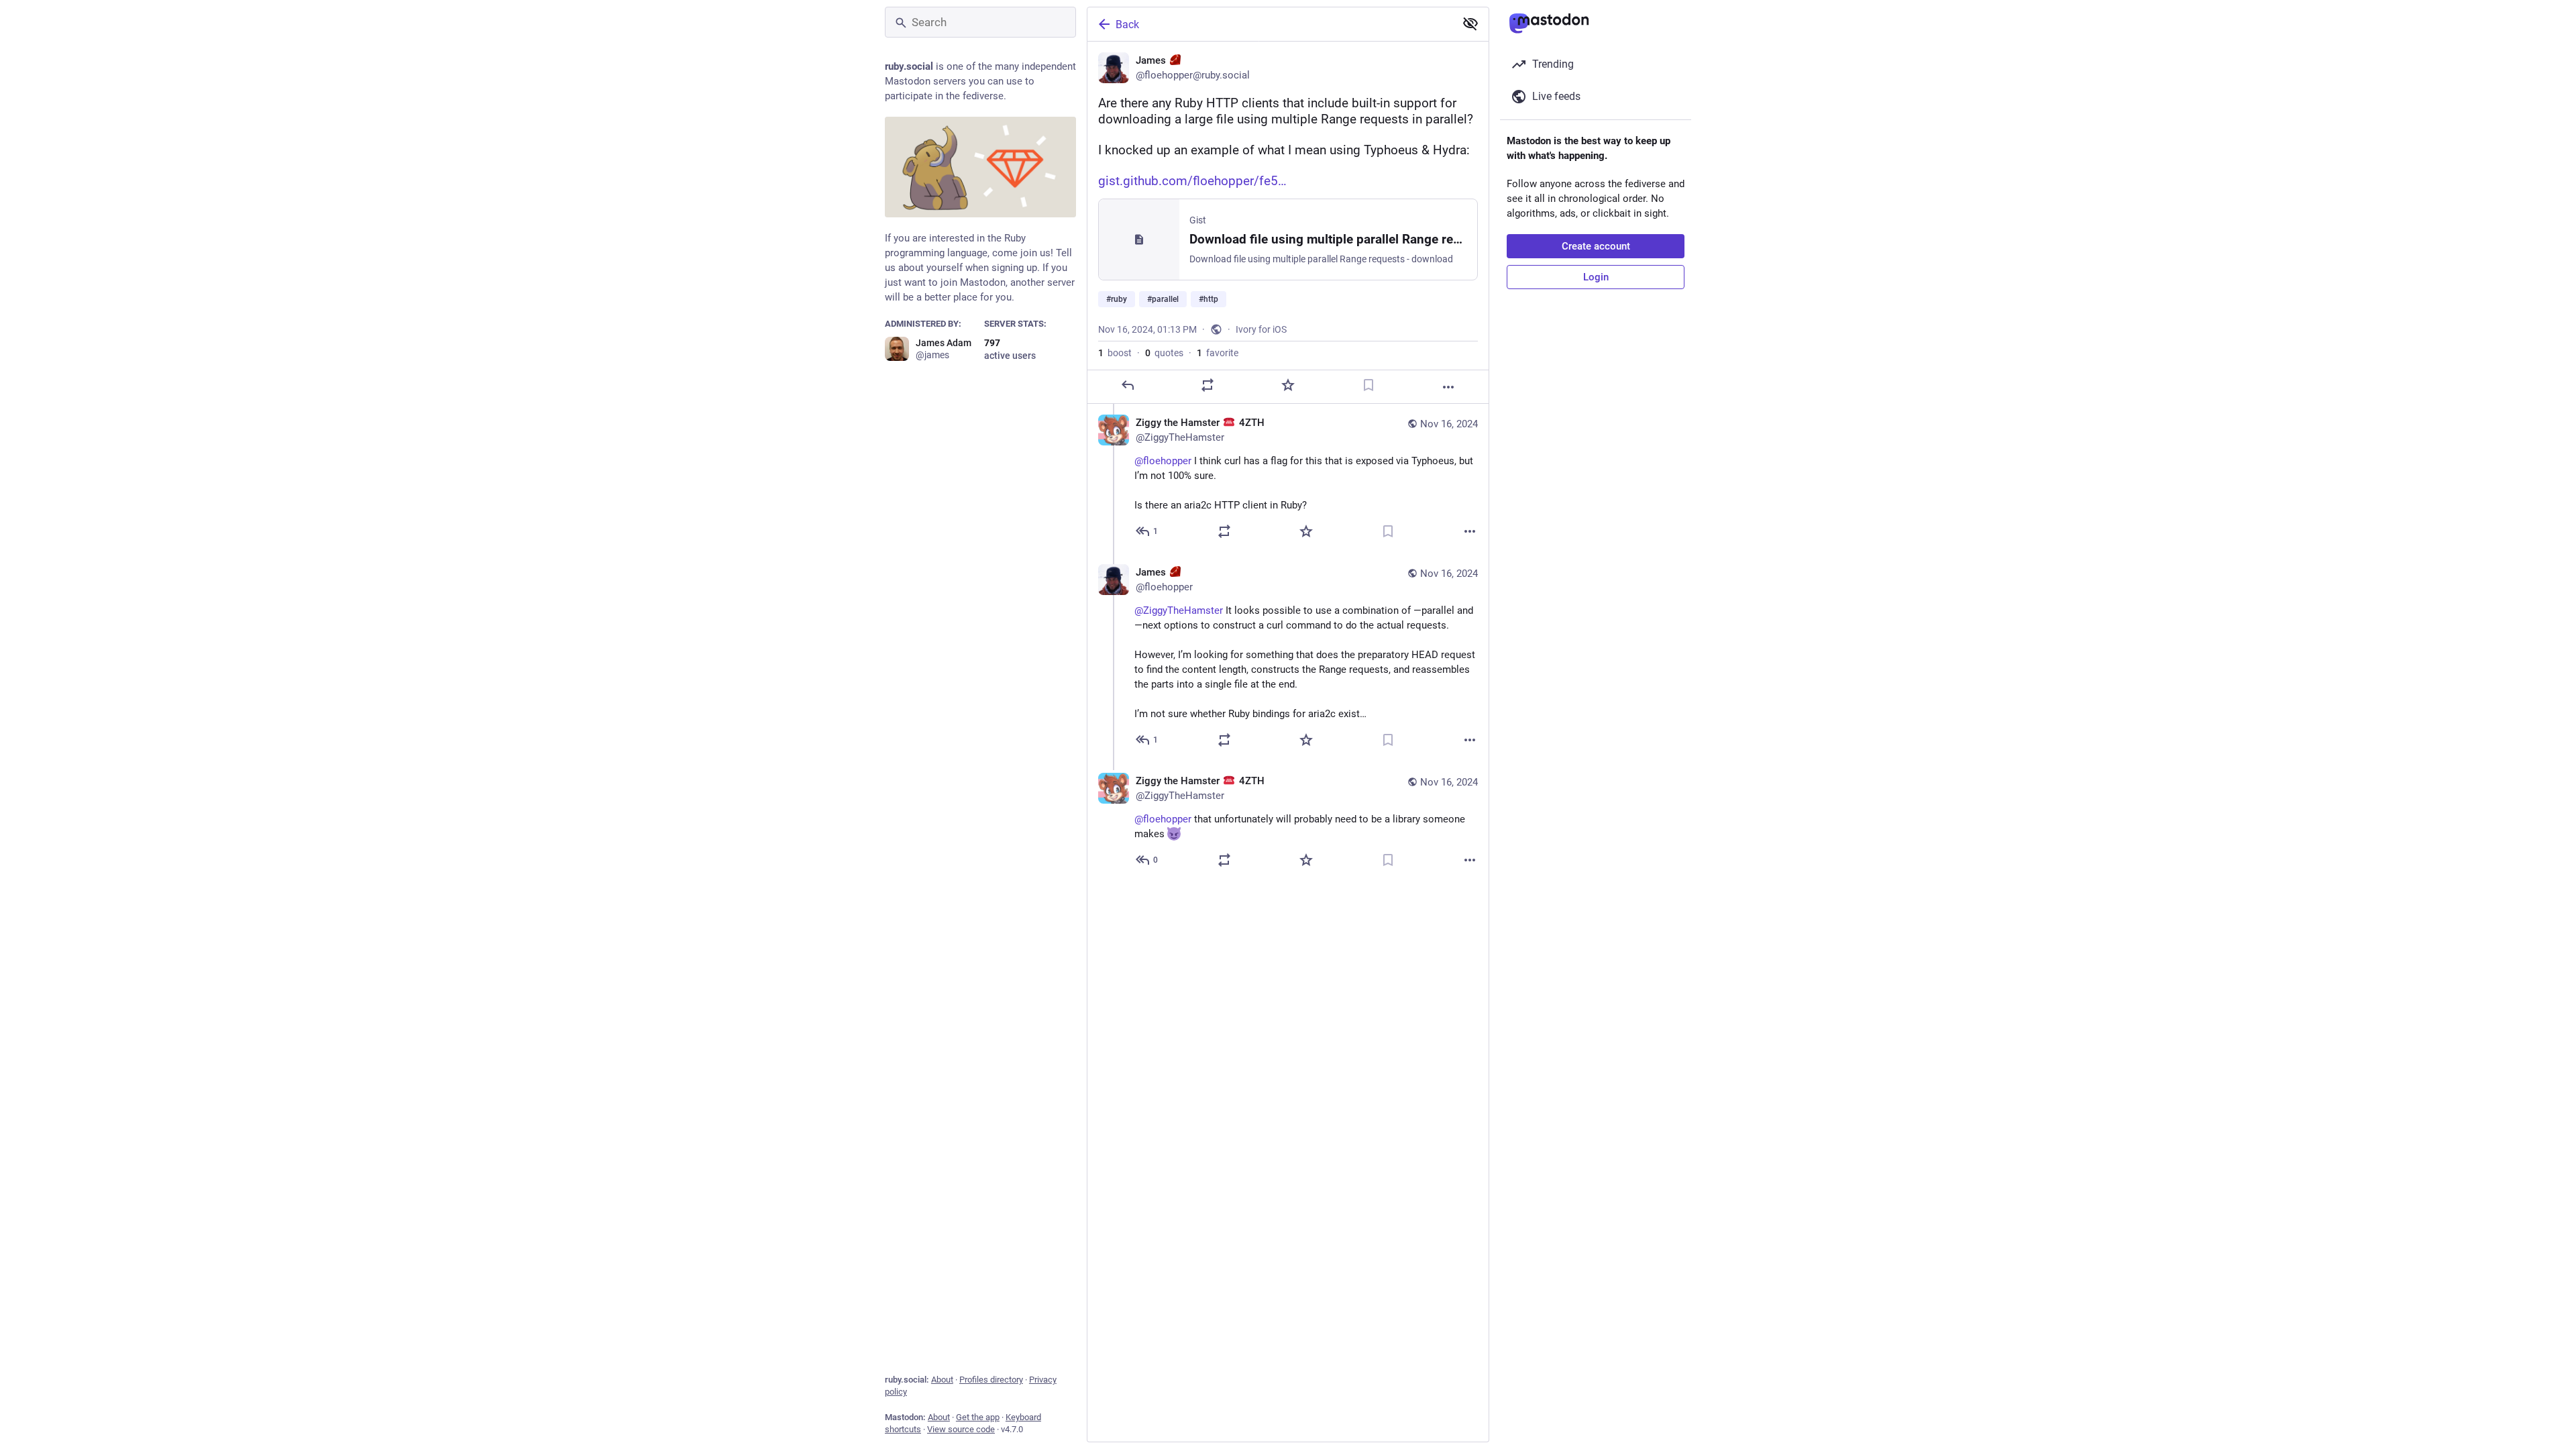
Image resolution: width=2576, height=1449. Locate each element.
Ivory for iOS (1261, 329)
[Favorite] (1288, 385)
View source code (961, 1429)
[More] (1448, 387)
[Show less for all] (1470, 23)
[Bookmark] (1368, 385)
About (942, 1380)
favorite (1218, 353)
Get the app (978, 1417)
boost (1115, 353)
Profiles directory (991, 1380)
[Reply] (1128, 385)
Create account (1596, 246)
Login (1596, 277)
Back (1127, 24)
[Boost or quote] (1207, 385)
